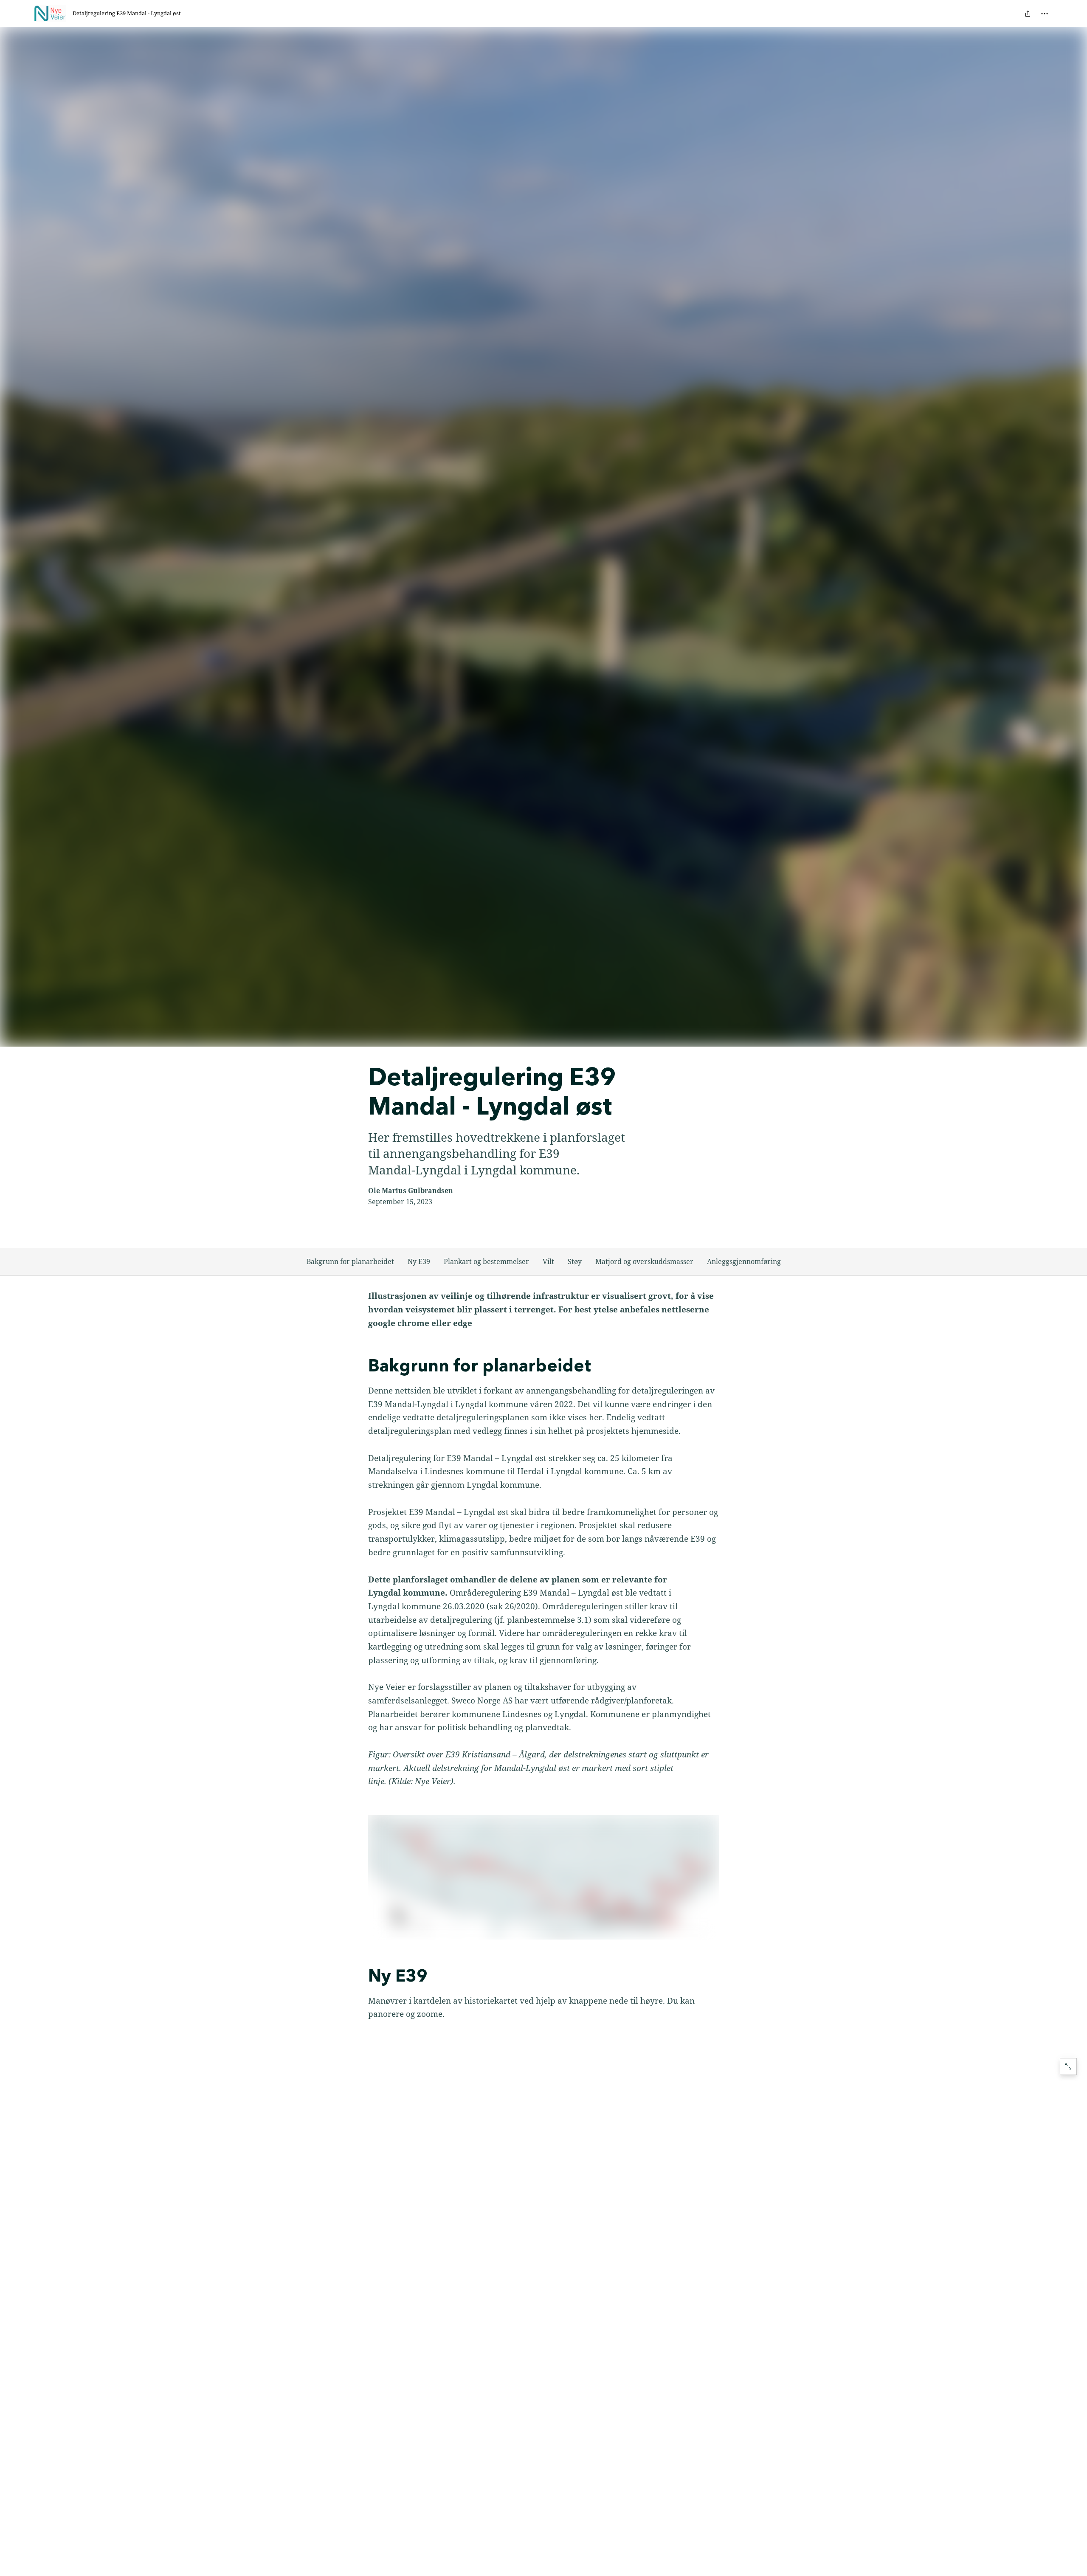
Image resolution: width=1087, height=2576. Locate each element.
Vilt (548, 1261)
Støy (575, 1261)
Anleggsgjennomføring (744, 1261)
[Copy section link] (360, 1367)
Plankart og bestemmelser (486, 1261)
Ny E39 (419, 1261)
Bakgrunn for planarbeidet (350, 1261)
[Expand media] (544, 1877)
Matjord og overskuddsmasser (644, 1261)
